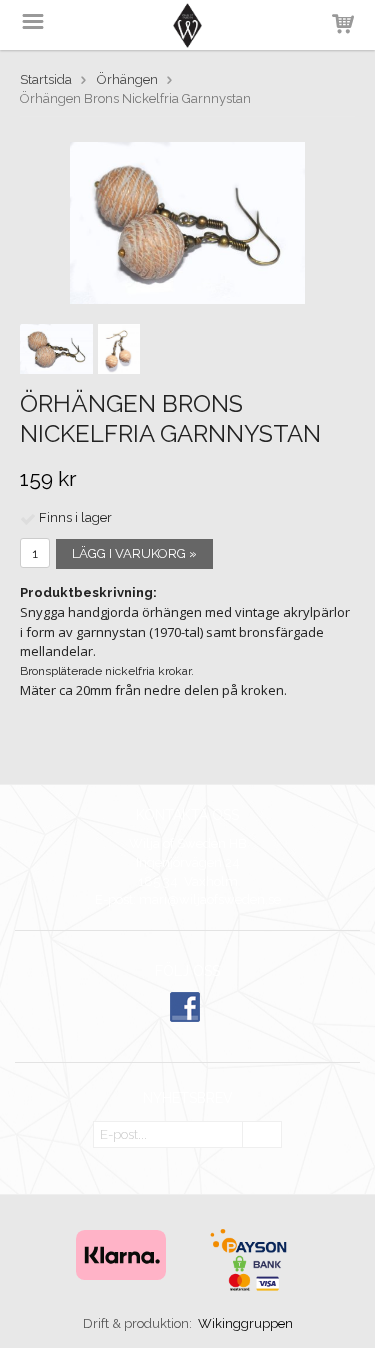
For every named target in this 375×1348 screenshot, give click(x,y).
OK (262, 1135)
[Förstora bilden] (187, 221)
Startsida (46, 79)
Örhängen (127, 79)
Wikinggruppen (245, 1323)
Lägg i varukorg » (134, 553)
